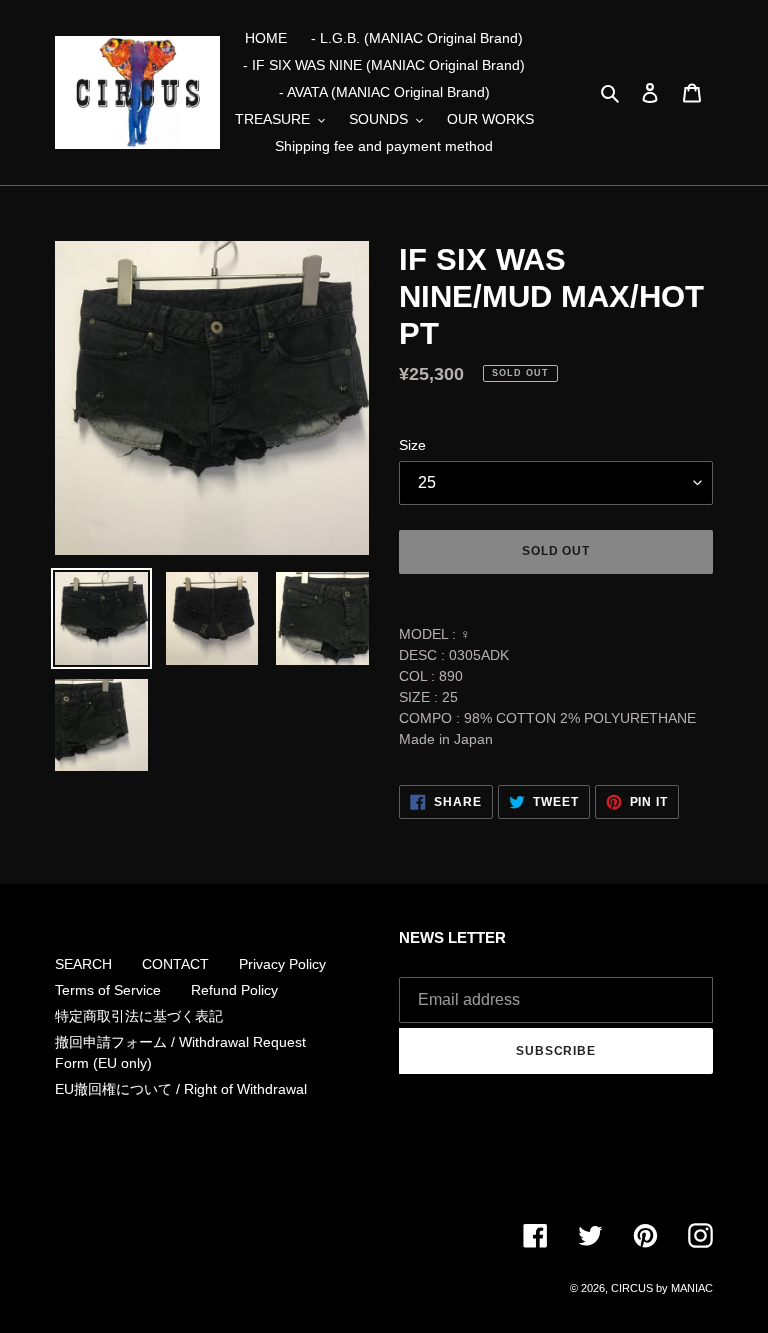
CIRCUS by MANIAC (662, 1288)
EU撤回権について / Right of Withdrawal (181, 1089)
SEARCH (83, 964)
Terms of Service (108, 990)
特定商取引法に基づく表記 (139, 1016)
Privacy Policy (282, 964)
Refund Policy (234, 990)
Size (412, 445)
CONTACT (175, 964)
